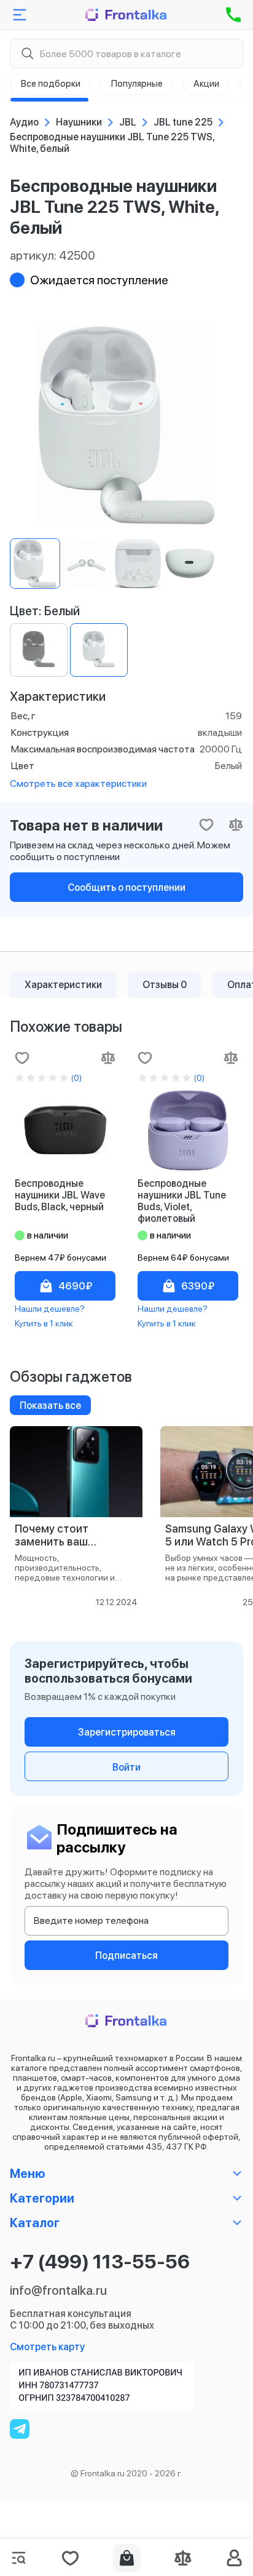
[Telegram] (20, 2429)
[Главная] (126, 15)
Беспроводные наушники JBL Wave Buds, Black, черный (60, 1195)
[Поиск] (27, 54)
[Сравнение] (183, 2558)
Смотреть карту (47, 2347)
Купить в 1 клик (44, 1323)
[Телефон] (233, 15)
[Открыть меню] (20, 15)
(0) (76, 1078)
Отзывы (165, 985)
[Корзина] (127, 2558)
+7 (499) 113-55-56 (100, 2262)
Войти (126, 1767)
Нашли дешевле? (50, 1309)
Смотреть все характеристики (78, 784)
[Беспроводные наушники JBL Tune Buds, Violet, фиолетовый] (188, 1130)
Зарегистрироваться (127, 1732)
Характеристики (63, 985)
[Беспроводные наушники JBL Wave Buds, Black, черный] (65, 1130)
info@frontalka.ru (58, 2291)
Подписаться (126, 1956)
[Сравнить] (108, 1058)
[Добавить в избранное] (22, 1058)
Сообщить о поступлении (126, 887)
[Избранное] (70, 2558)
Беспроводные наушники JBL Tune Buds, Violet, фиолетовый (182, 1201)
